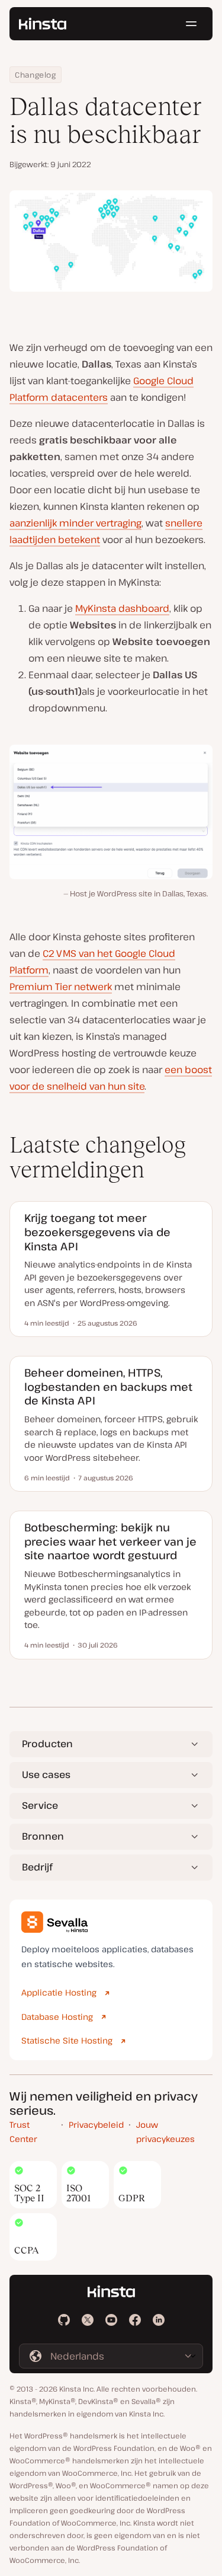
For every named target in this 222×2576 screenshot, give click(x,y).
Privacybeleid (96, 2125)
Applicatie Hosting (59, 1992)
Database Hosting (57, 2017)
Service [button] (40, 1805)
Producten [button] (47, 1744)
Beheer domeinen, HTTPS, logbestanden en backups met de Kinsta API (108, 1386)
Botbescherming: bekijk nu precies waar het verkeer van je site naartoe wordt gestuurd (110, 1541)
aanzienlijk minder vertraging (75, 523)
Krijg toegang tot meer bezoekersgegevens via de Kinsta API (97, 1232)
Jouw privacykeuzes (165, 2132)
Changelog (36, 75)
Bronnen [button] (43, 1836)
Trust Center (23, 2132)
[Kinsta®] (43, 24)
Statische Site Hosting (67, 2040)
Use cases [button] (46, 1774)
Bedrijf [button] (37, 1867)
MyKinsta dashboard (122, 608)
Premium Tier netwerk (61, 987)
